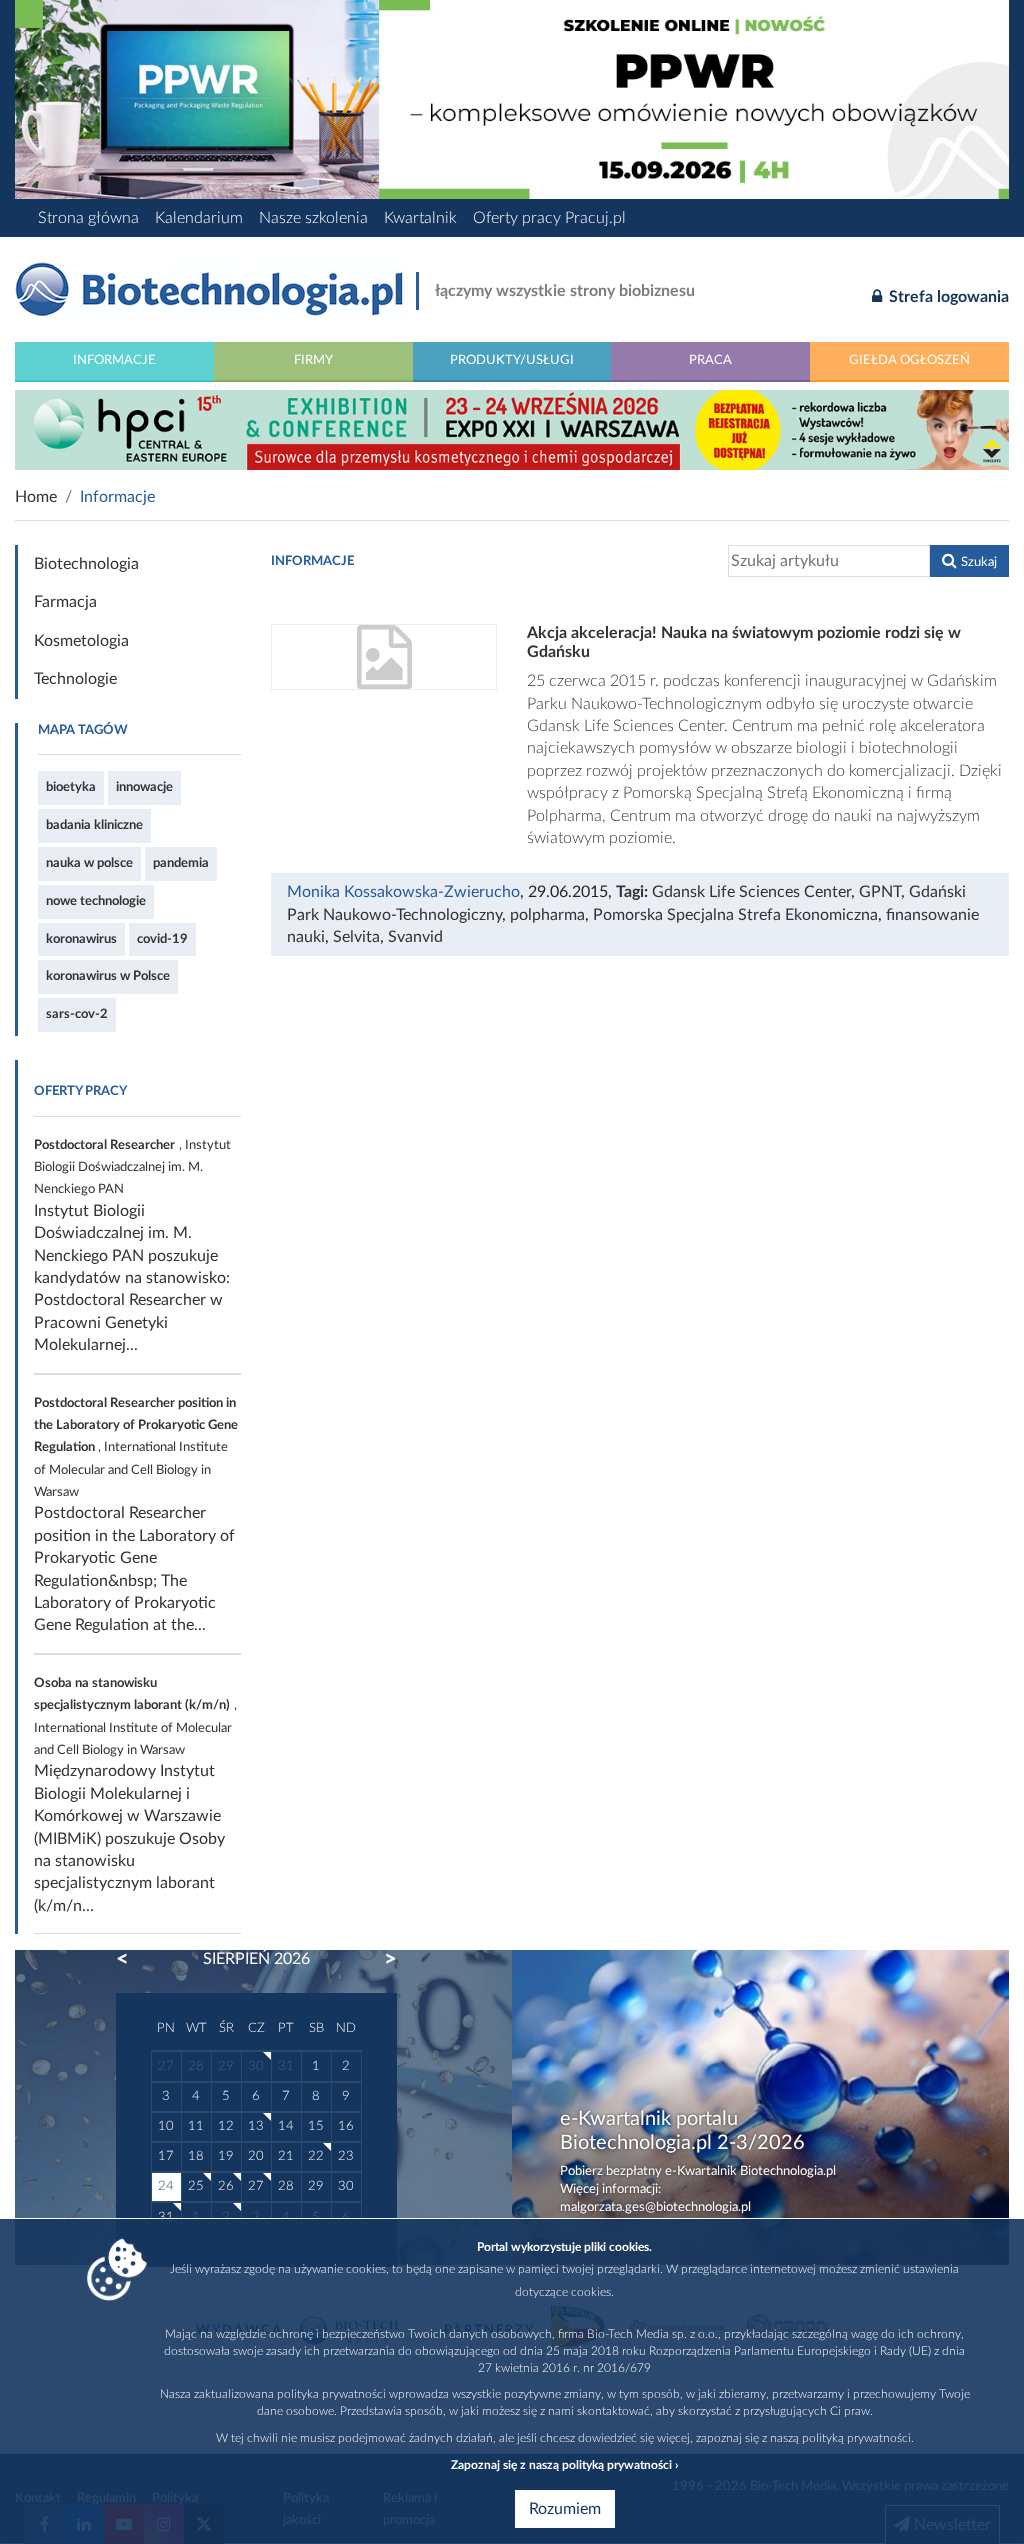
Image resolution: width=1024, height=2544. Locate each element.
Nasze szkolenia (313, 218)
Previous (132, 1959)
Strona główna (88, 218)
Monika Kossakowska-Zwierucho (403, 892)
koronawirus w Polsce (108, 976)
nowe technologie (96, 901)
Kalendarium (199, 218)
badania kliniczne (94, 825)
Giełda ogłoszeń (909, 360)
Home (36, 497)
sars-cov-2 (77, 1014)
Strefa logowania (947, 297)
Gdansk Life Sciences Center (751, 892)
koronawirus (81, 939)
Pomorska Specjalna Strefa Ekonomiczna (735, 915)
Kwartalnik (420, 218)
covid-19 (162, 939)
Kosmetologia (81, 641)
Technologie (75, 679)
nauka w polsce (89, 863)
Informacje (114, 360)
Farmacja (65, 602)
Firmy (313, 360)
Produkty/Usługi (512, 360)
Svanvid (415, 937)
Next (381, 1959)
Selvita (356, 937)
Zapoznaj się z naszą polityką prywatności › (564, 2465)
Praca (710, 360)
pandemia (181, 863)
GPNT (880, 892)
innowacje (144, 787)
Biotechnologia (86, 564)
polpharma (547, 915)
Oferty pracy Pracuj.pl (549, 218)
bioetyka (71, 787)
